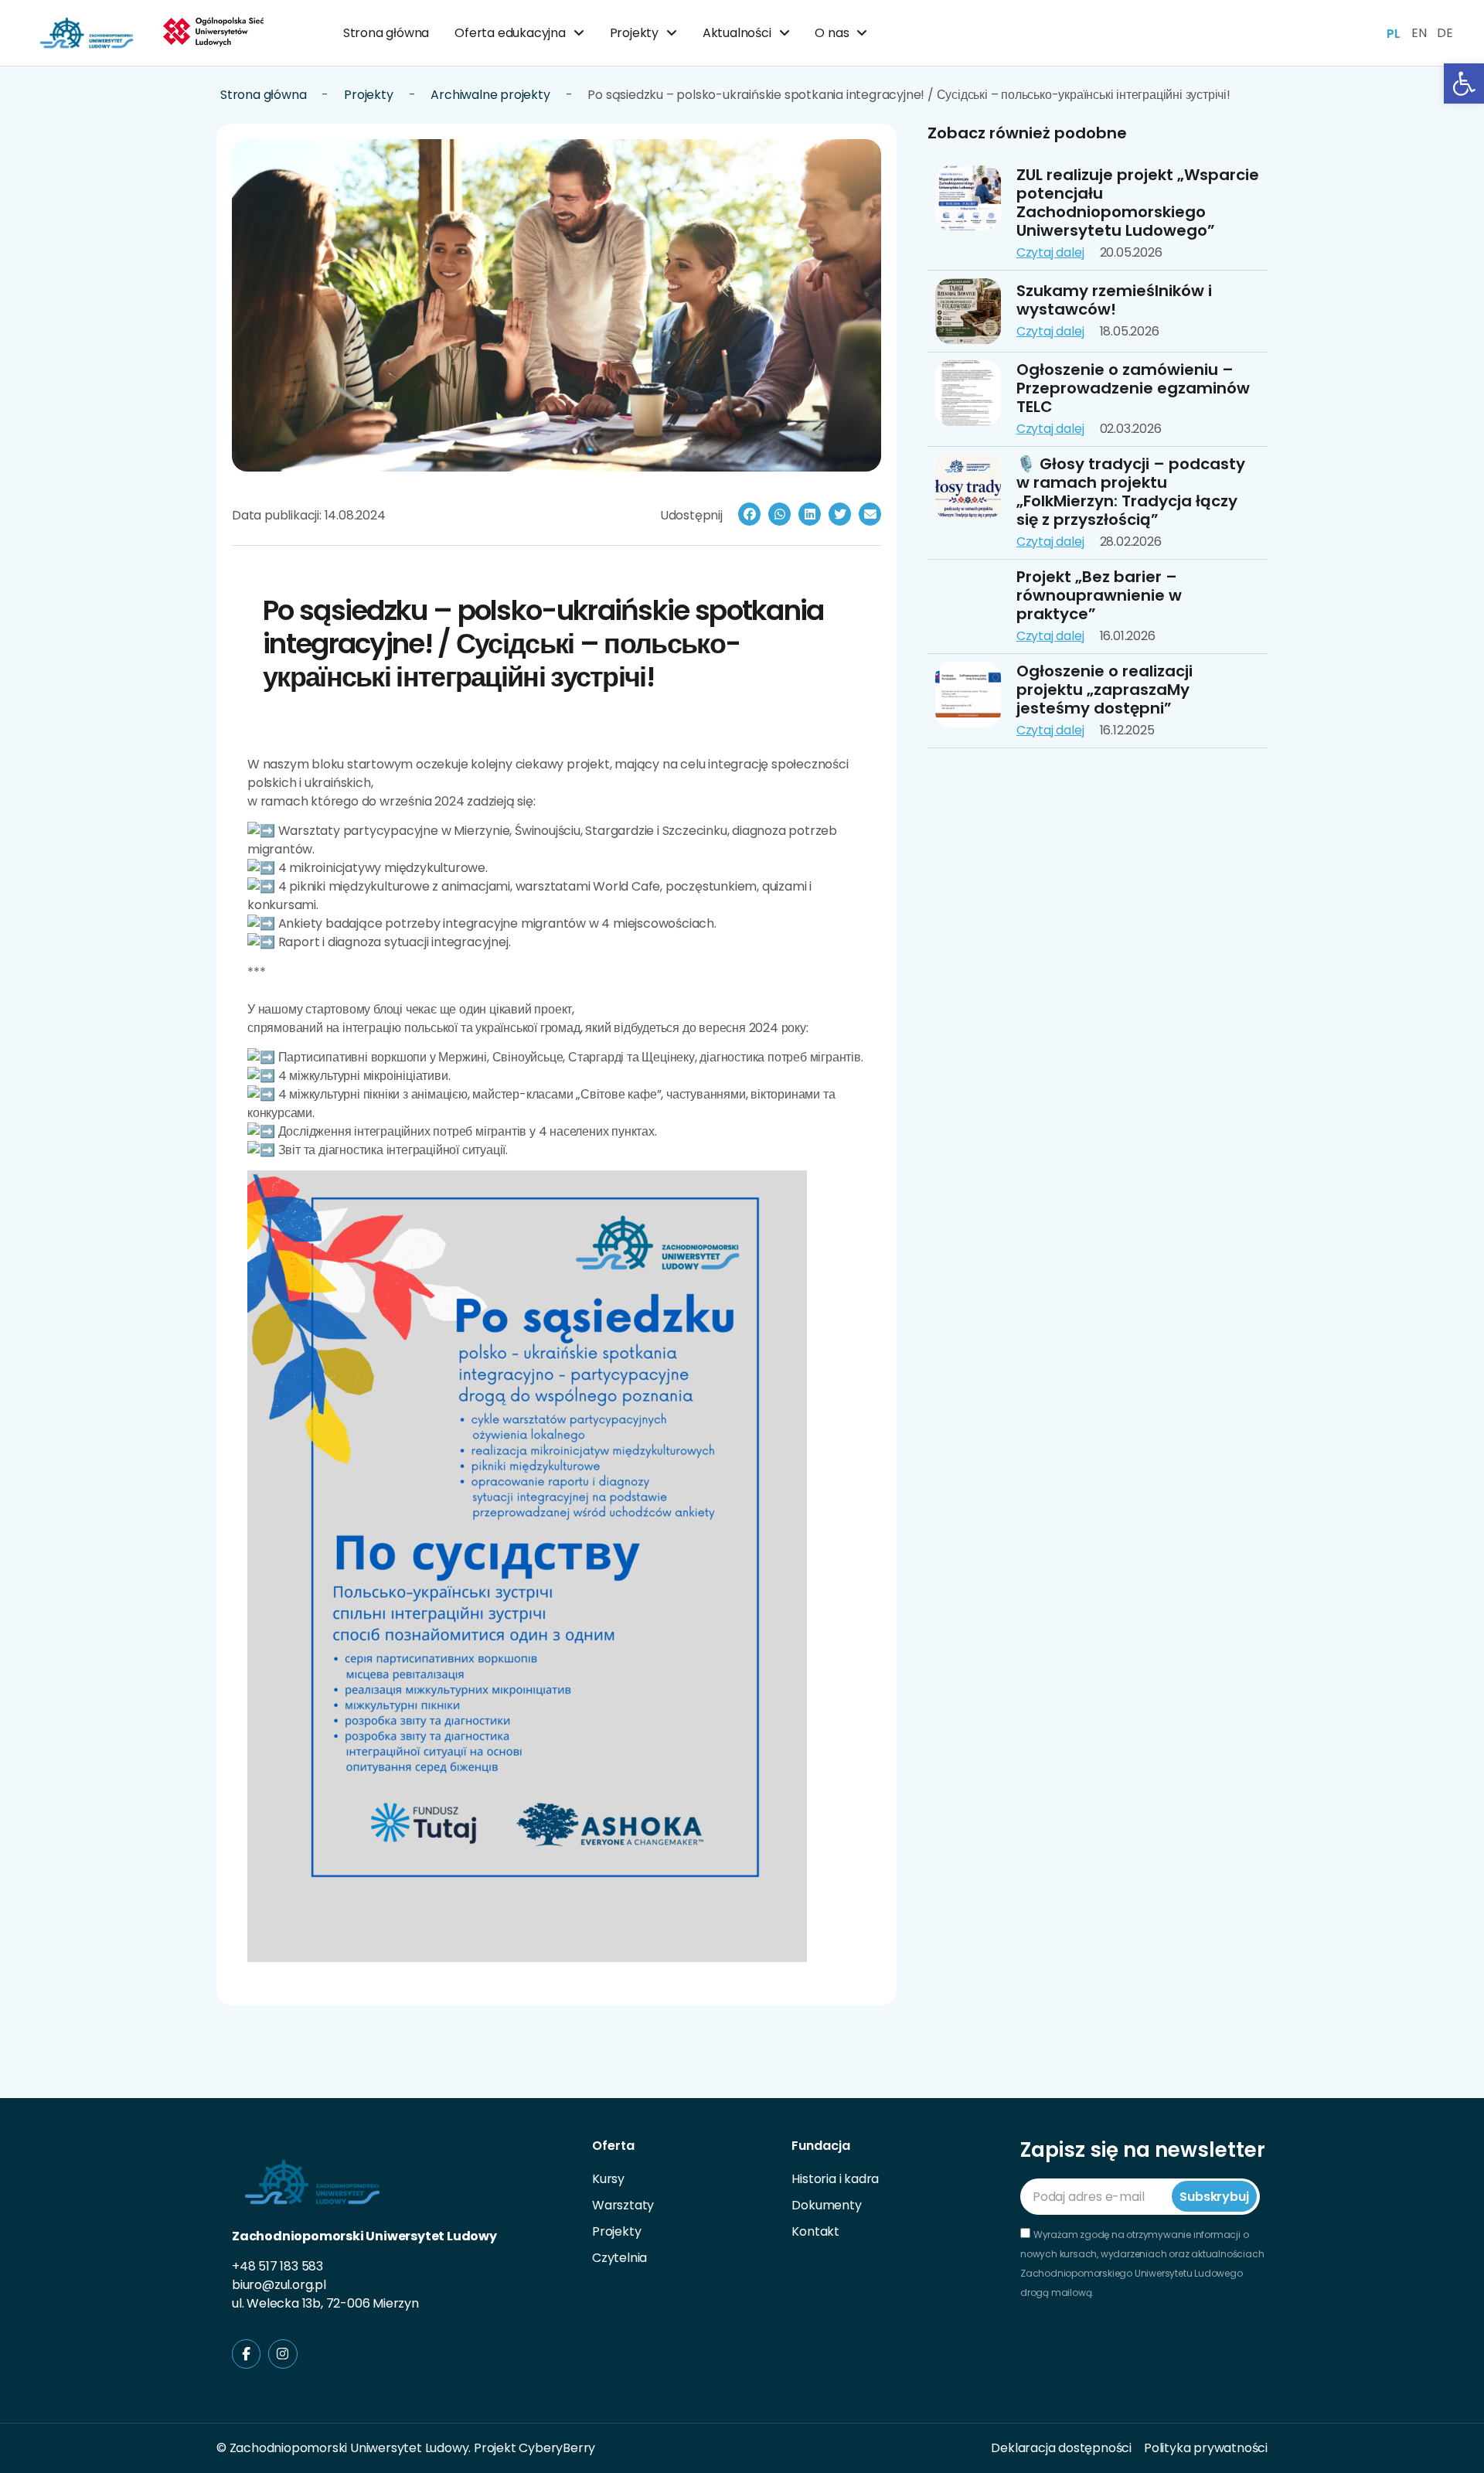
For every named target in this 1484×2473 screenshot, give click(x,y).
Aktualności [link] (737, 33)
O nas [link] (832, 33)
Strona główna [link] (386, 33)
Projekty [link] (634, 33)
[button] (749, 514)
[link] (1464, 83)
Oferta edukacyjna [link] (510, 33)
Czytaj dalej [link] (1050, 252)
